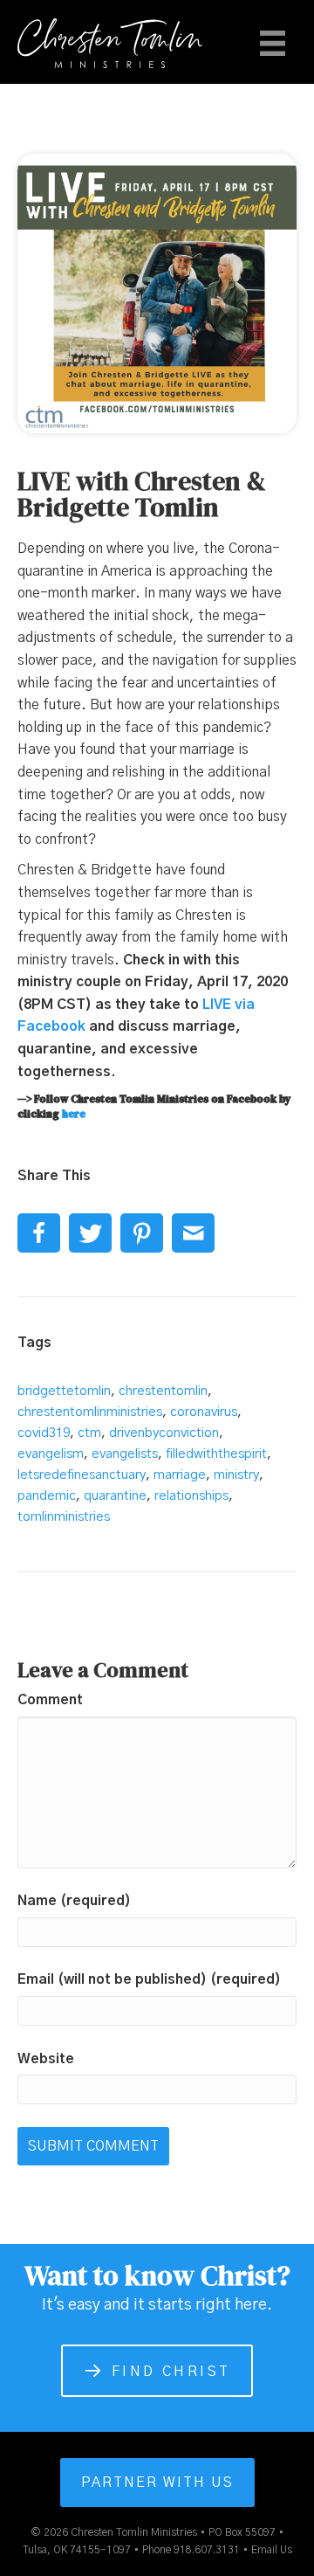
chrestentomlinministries (90, 1412)
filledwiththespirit (216, 1454)
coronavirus (204, 1412)
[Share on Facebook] (39, 1233)
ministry (236, 1475)
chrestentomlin (163, 1391)
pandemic (47, 1496)
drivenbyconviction (164, 1433)
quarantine (115, 1496)
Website (46, 2059)
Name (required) (74, 1901)
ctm (89, 1433)
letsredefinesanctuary (82, 1475)
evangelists (125, 1454)
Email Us (272, 2550)
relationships (191, 1496)
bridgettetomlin (64, 1391)
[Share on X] (90, 1233)
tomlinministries (64, 1517)
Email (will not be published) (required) (149, 1979)
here (74, 1114)
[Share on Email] (193, 1233)
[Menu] (273, 43)
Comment (50, 1700)
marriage (180, 1475)
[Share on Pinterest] (142, 1233)
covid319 (44, 1433)
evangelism (51, 1454)
